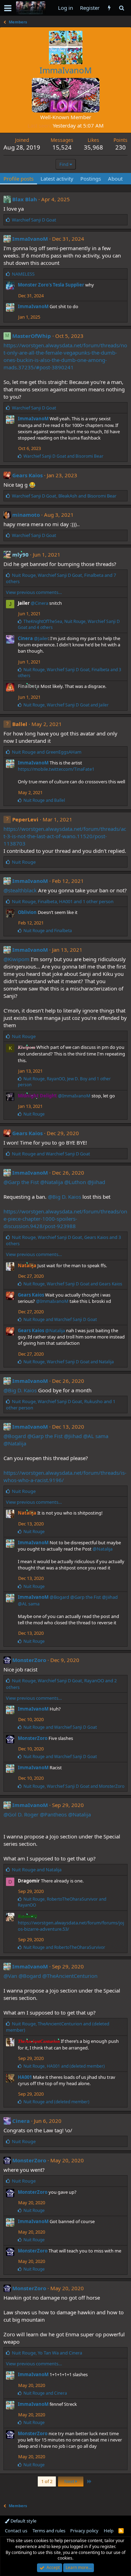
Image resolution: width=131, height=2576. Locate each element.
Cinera (25, 638)
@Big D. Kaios (64, 1197)
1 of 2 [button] (47, 2481)
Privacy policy (84, 2531)
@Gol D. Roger (21, 1814)
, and (64, 496)
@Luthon (75, 1182)
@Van (10, 1976)
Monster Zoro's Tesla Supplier (51, 285)
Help (109, 2531)
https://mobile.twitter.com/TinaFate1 (56, 769)
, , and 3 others (70, 673)
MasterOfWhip (32, 336)
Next (70, 2481)
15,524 (62, 147)
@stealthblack (20, 890)
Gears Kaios (27, 475)
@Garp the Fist (21, 1182)
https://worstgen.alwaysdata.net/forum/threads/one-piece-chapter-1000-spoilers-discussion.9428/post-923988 (65, 1219)
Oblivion (27, 912)
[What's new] (109, 8)
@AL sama (96, 1436)
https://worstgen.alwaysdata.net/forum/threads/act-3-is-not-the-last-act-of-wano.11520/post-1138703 (65, 836)
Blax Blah (25, 199)
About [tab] (115, 179)
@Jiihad (96, 1182)
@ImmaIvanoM (74, 1096)
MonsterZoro (29, 1660)
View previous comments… (34, 592)
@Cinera (39, 603)
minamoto (26, 515)
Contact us (16, 2531)
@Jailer (41, 638)
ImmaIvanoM (30, 239)
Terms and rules (49, 2531)
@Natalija (52, 1182)
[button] (8, 8)
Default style (23, 2521)
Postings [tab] (91, 179)
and (63, 456)
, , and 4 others (69, 624)
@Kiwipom (16, 959)
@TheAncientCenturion (70, 1976)
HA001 (25, 2077)
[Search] (121, 8)
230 (121, 147)
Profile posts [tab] (19, 179)
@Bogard (15, 1436)
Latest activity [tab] (57, 179)
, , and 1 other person (63, 901)
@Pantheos (53, 1814)
